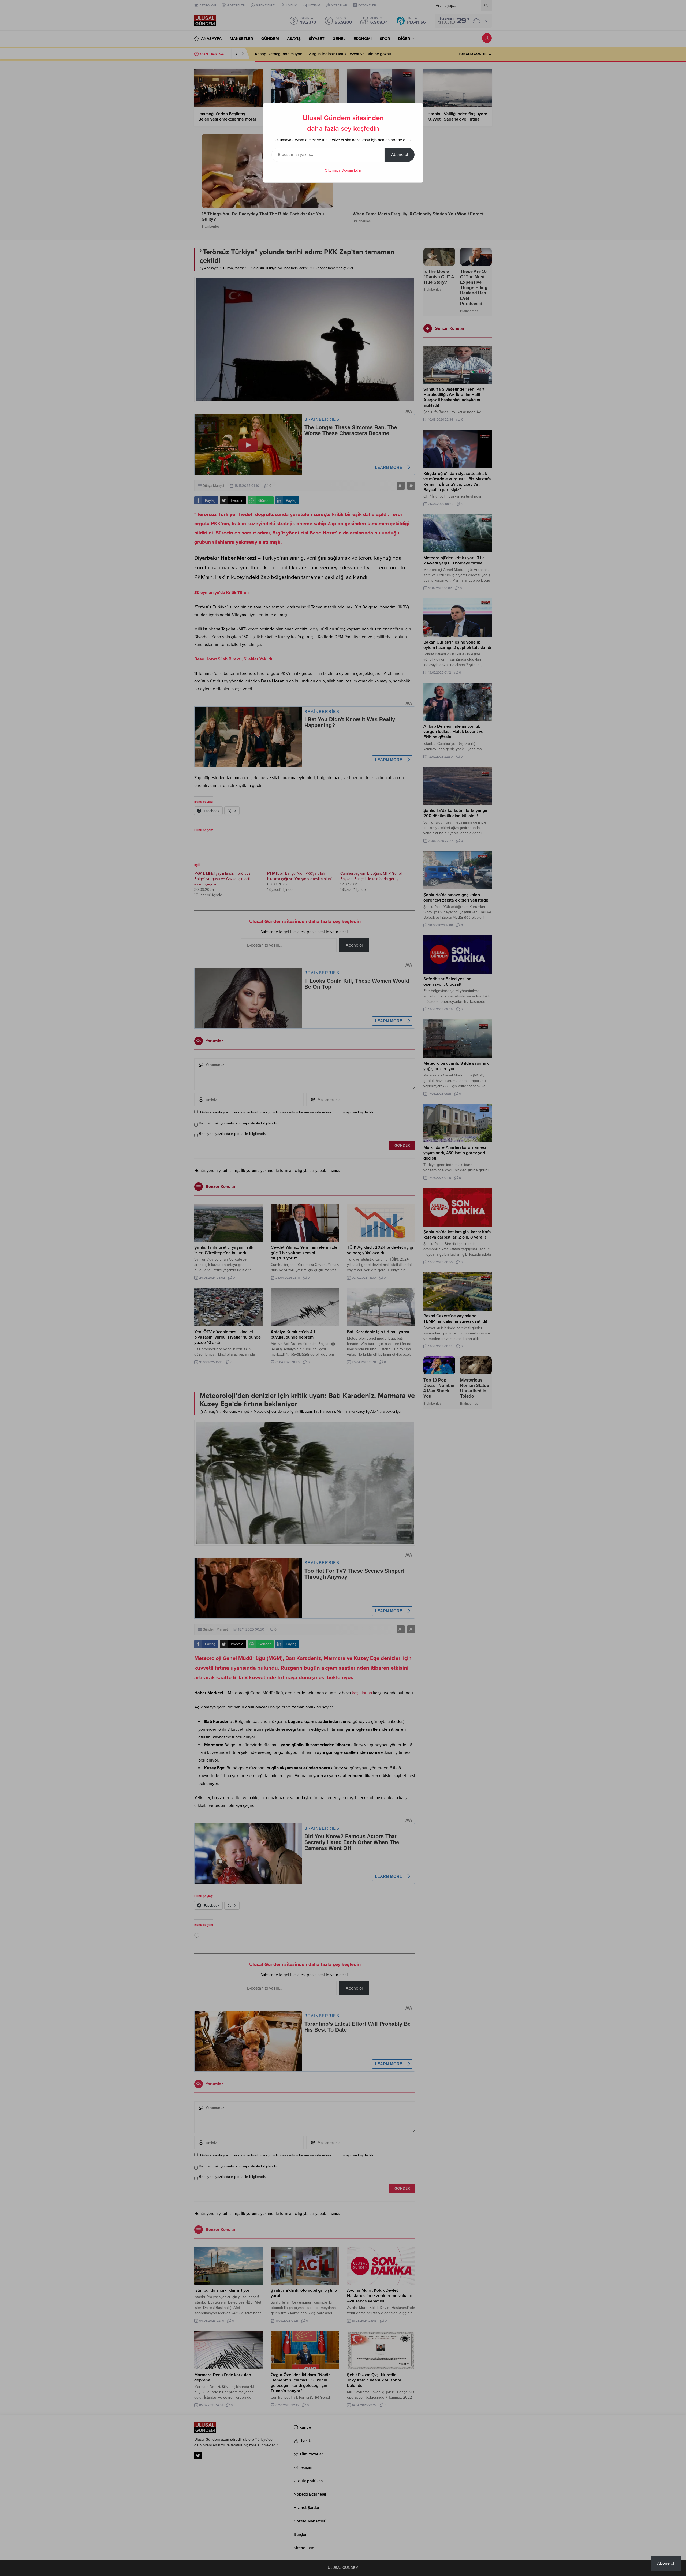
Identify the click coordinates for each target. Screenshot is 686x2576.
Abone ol (400, 155)
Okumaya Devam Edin (343, 171)
